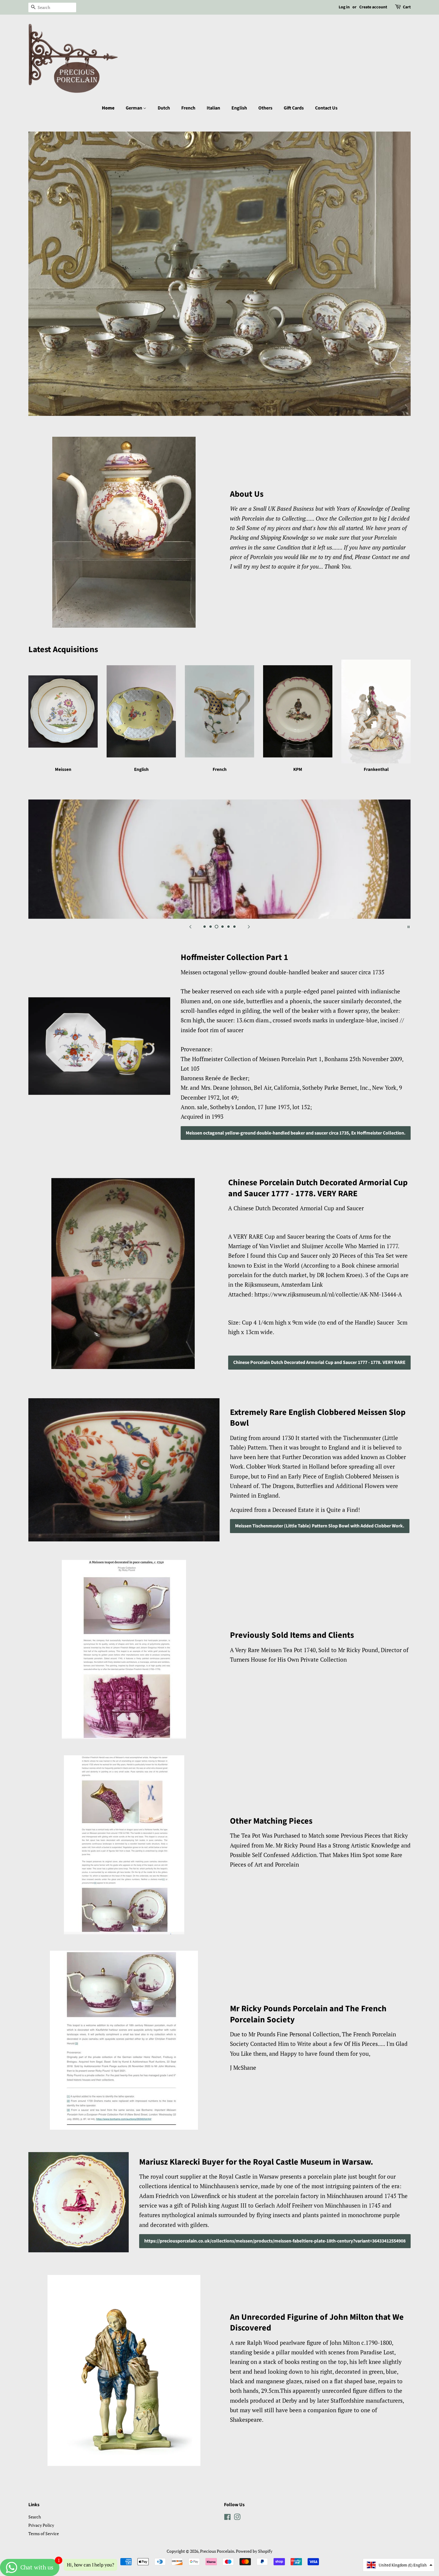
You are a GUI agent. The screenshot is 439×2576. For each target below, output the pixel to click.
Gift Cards (294, 108)
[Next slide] (249, 926)
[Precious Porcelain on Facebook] (227, 2518)
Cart (407, 7)
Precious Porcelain (217, 2551)
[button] (399, 2565)
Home (108, 108)
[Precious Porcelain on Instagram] (237, 2518)
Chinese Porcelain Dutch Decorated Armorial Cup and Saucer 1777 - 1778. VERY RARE (319, 1362)
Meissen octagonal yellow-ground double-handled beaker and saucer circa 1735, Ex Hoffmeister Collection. (296, 1133)
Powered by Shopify (254, 2551)
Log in (344, 7)
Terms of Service (44, 2533)
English (239, 108)
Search (35, 2517)
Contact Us (326, 108)
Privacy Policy (41, 2525)
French (188, 108)
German (134, 108)
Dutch (164, 108)
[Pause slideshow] (409, 926)
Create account (373, 7)
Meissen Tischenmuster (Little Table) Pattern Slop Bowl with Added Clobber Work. (320, 1526)
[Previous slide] (190, 926)
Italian (213, 108)
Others (265, 108)
